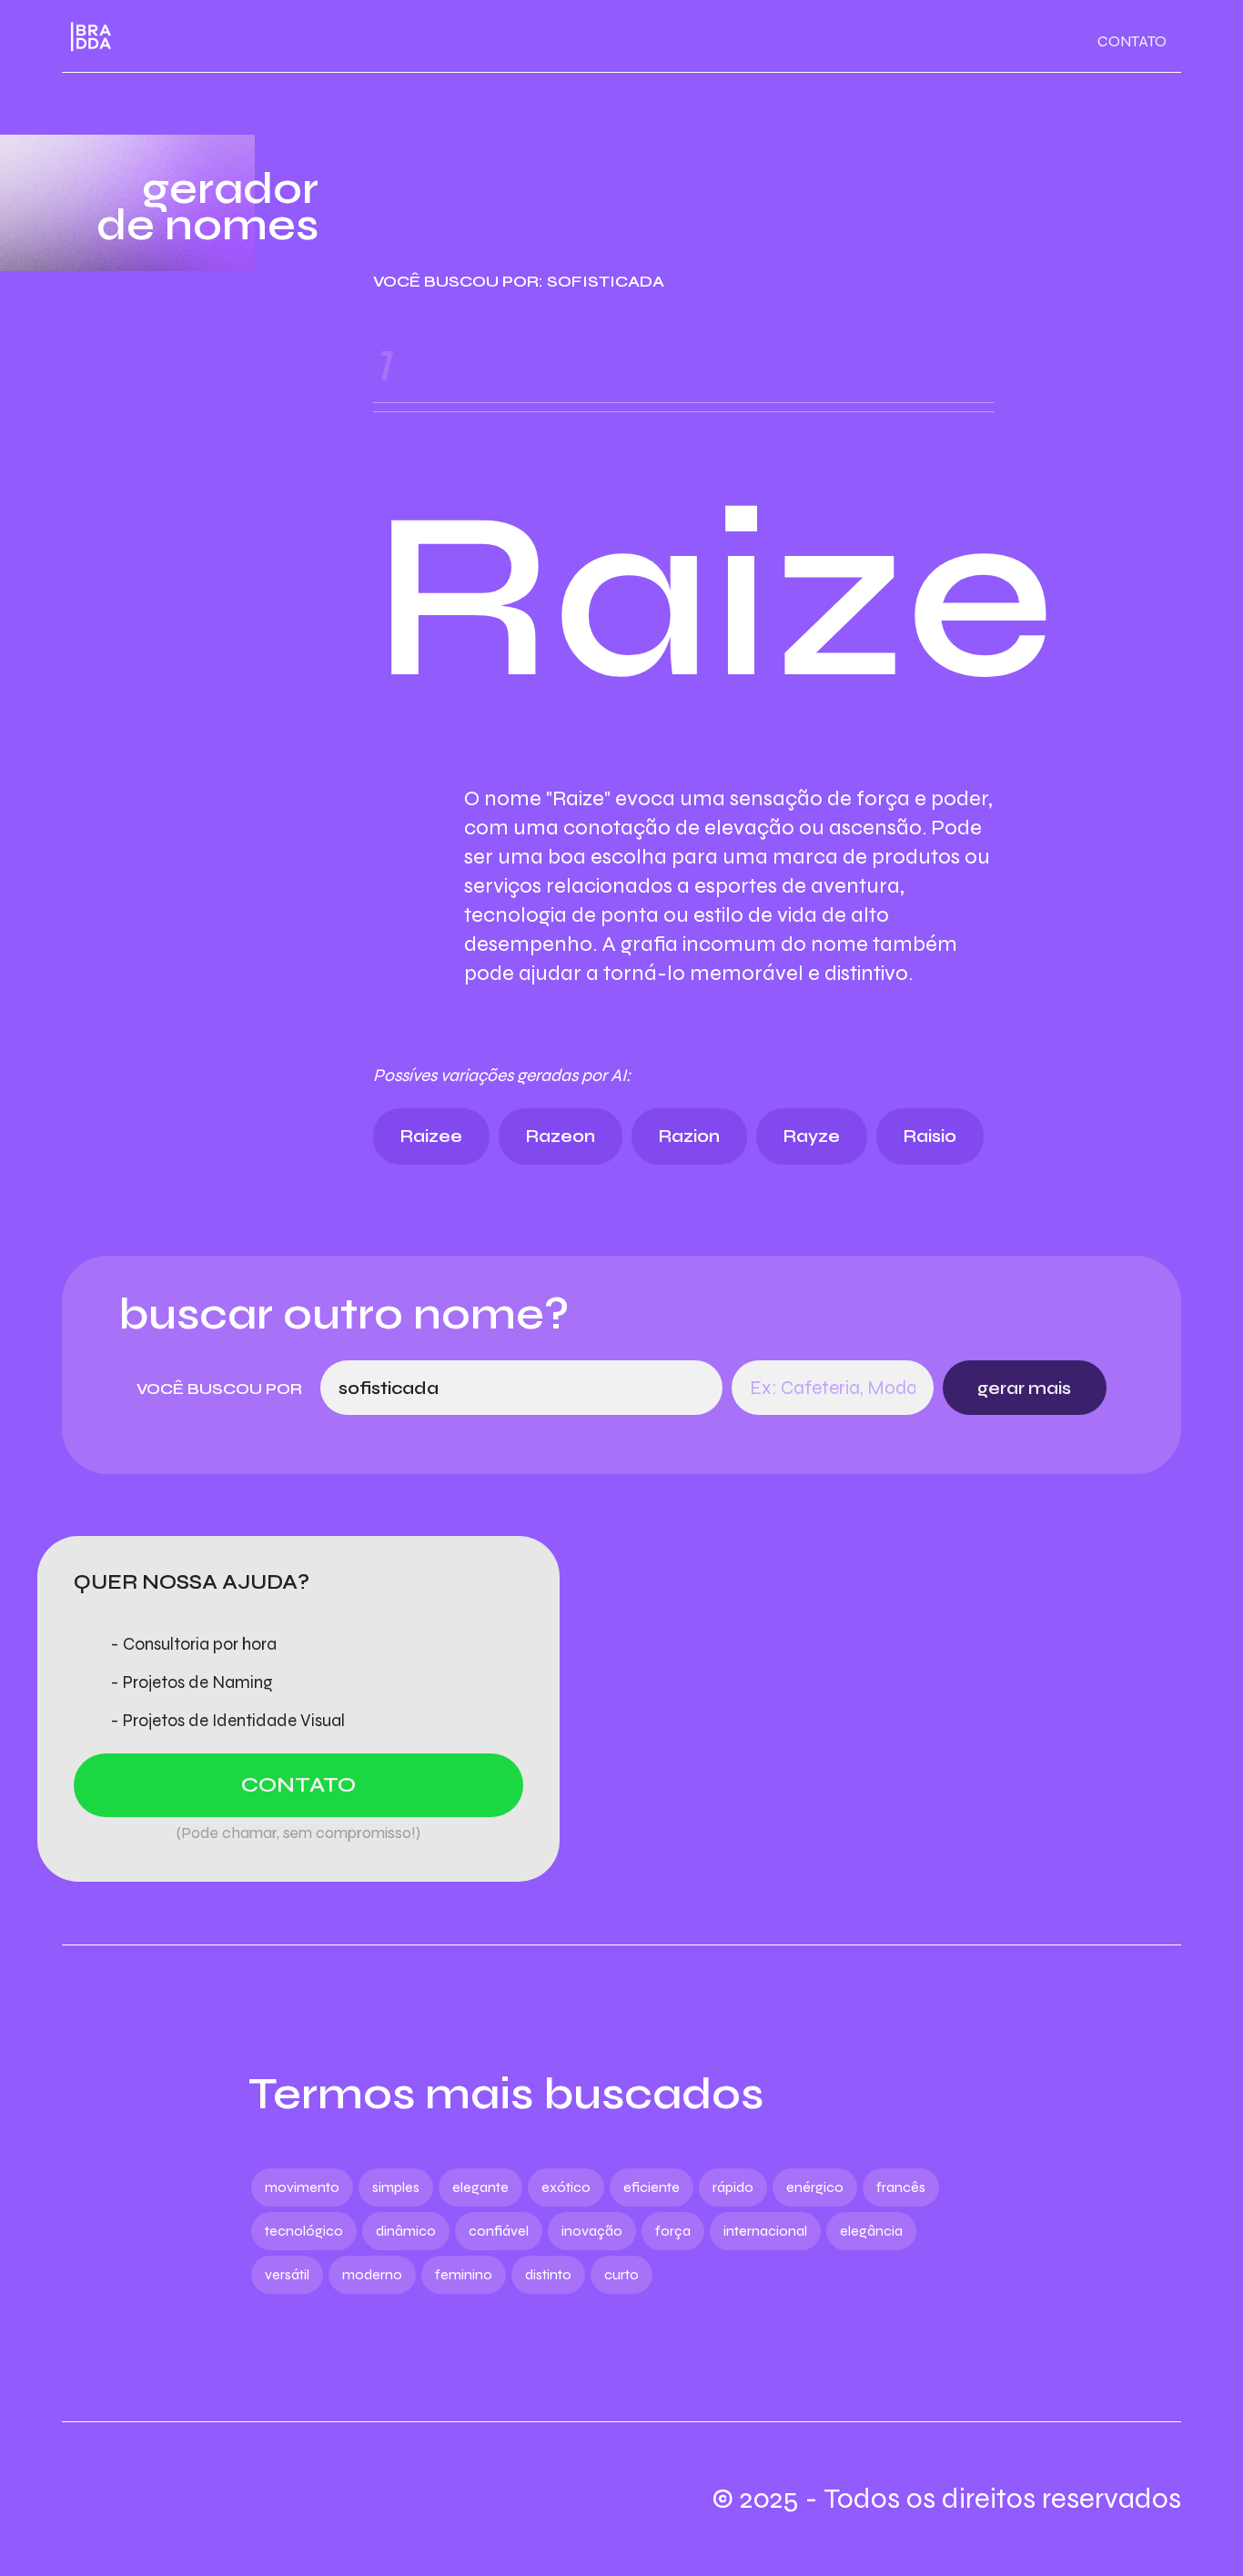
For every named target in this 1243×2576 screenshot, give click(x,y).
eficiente (652, 2187)
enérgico (815, 2187)
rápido (733, 2187)
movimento (302, 2187)
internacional (765, 2231)
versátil (287, 2274)
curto (621, 2274)
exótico (566, 2187)
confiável (499, 2231)
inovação (592, 2231)
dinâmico (406, 2231)
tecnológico (304, 2231)
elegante (480, 2187)
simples (396, 2187)
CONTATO (1132, 41)
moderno (372, 2274)
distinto (548, 2274)
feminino (464, 2274)
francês (901, 2187)
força (673, 2231)
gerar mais (1024, 1388)
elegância (871, 2231)
